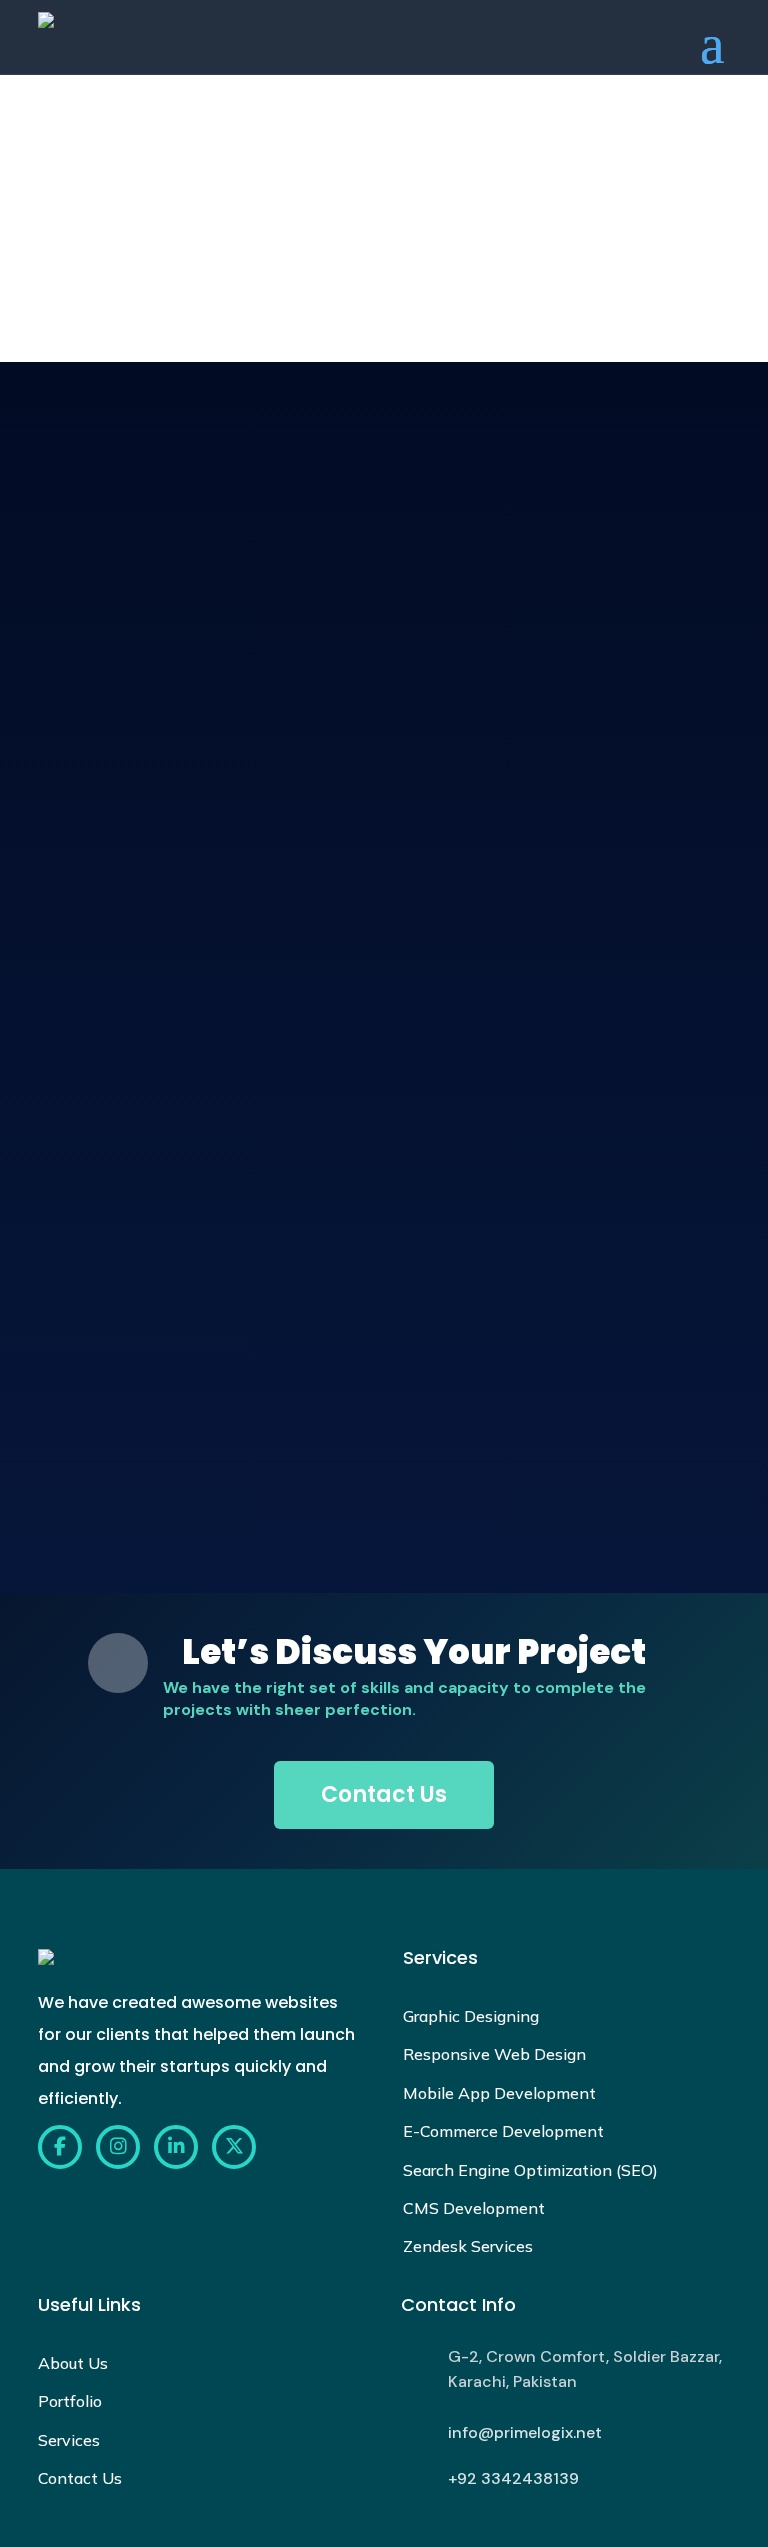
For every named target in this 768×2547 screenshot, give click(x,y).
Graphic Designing (471, 2016)
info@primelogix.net (525, 2432)
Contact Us (384, 1794)
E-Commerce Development (503, 2131)
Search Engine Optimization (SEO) (530, 2170)
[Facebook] (60, 2147)
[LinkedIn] (176, 2147)
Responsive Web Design (494, 2054)
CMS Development (474, 2208)
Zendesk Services (468, 2246)
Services (69, 2440)
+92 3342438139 (513, 2478)
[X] (234, 2147)
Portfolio (70, 2401)
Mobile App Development (499, 2093)
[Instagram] (118, 2147)
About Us (73, 2363)
